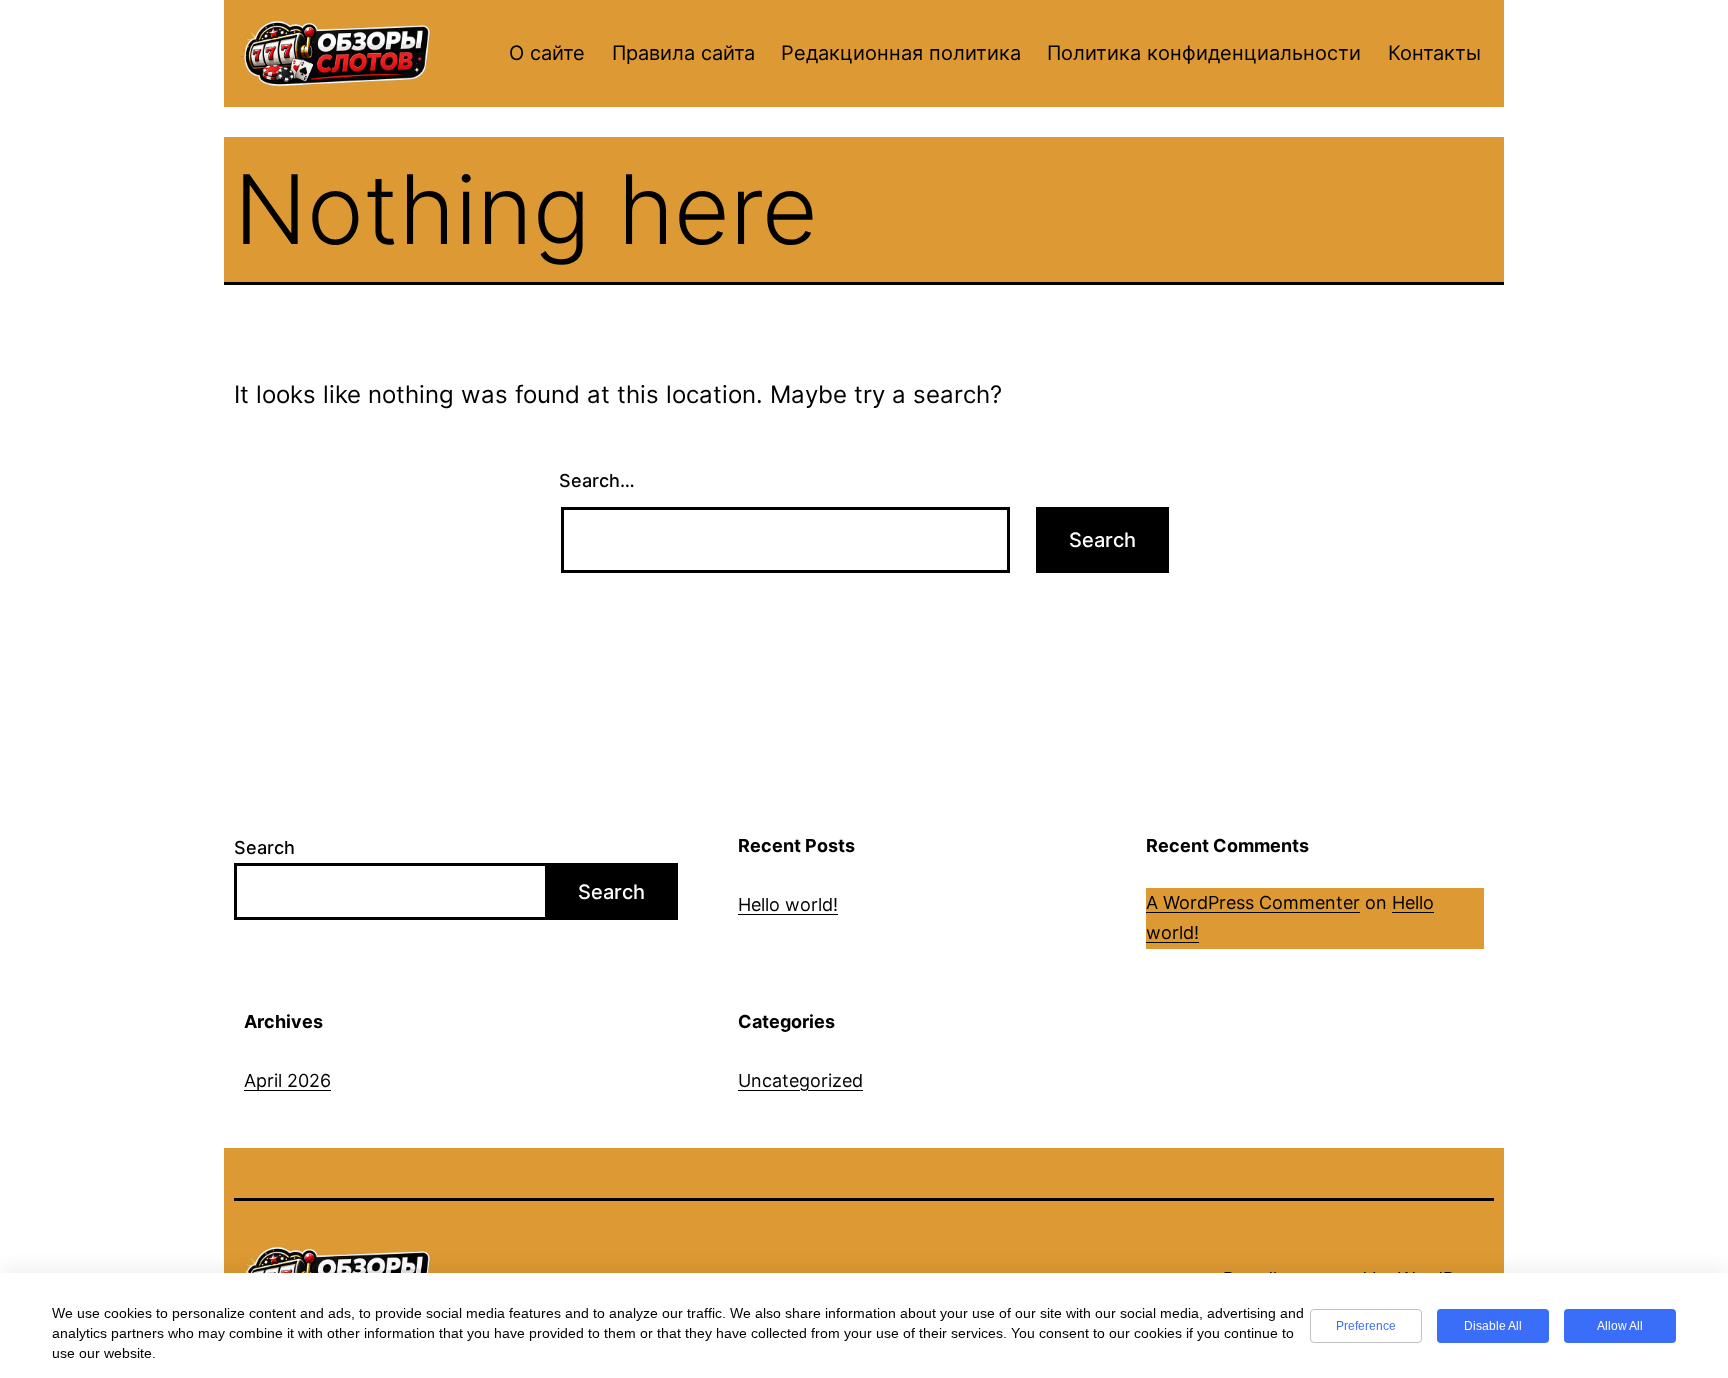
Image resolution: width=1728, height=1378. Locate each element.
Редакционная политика (901, 53)
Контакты (1434, 53)
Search (264, 847)
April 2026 (287, 1080)
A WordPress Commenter (1253, 902)
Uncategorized (800, 1080)
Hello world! (788, 904)
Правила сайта (683, 53)
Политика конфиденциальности (1204, 53)
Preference (1366, 1326)
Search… (597, 480)
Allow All (1620, 1326)
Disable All (1493, 1326)
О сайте (547, 53)
